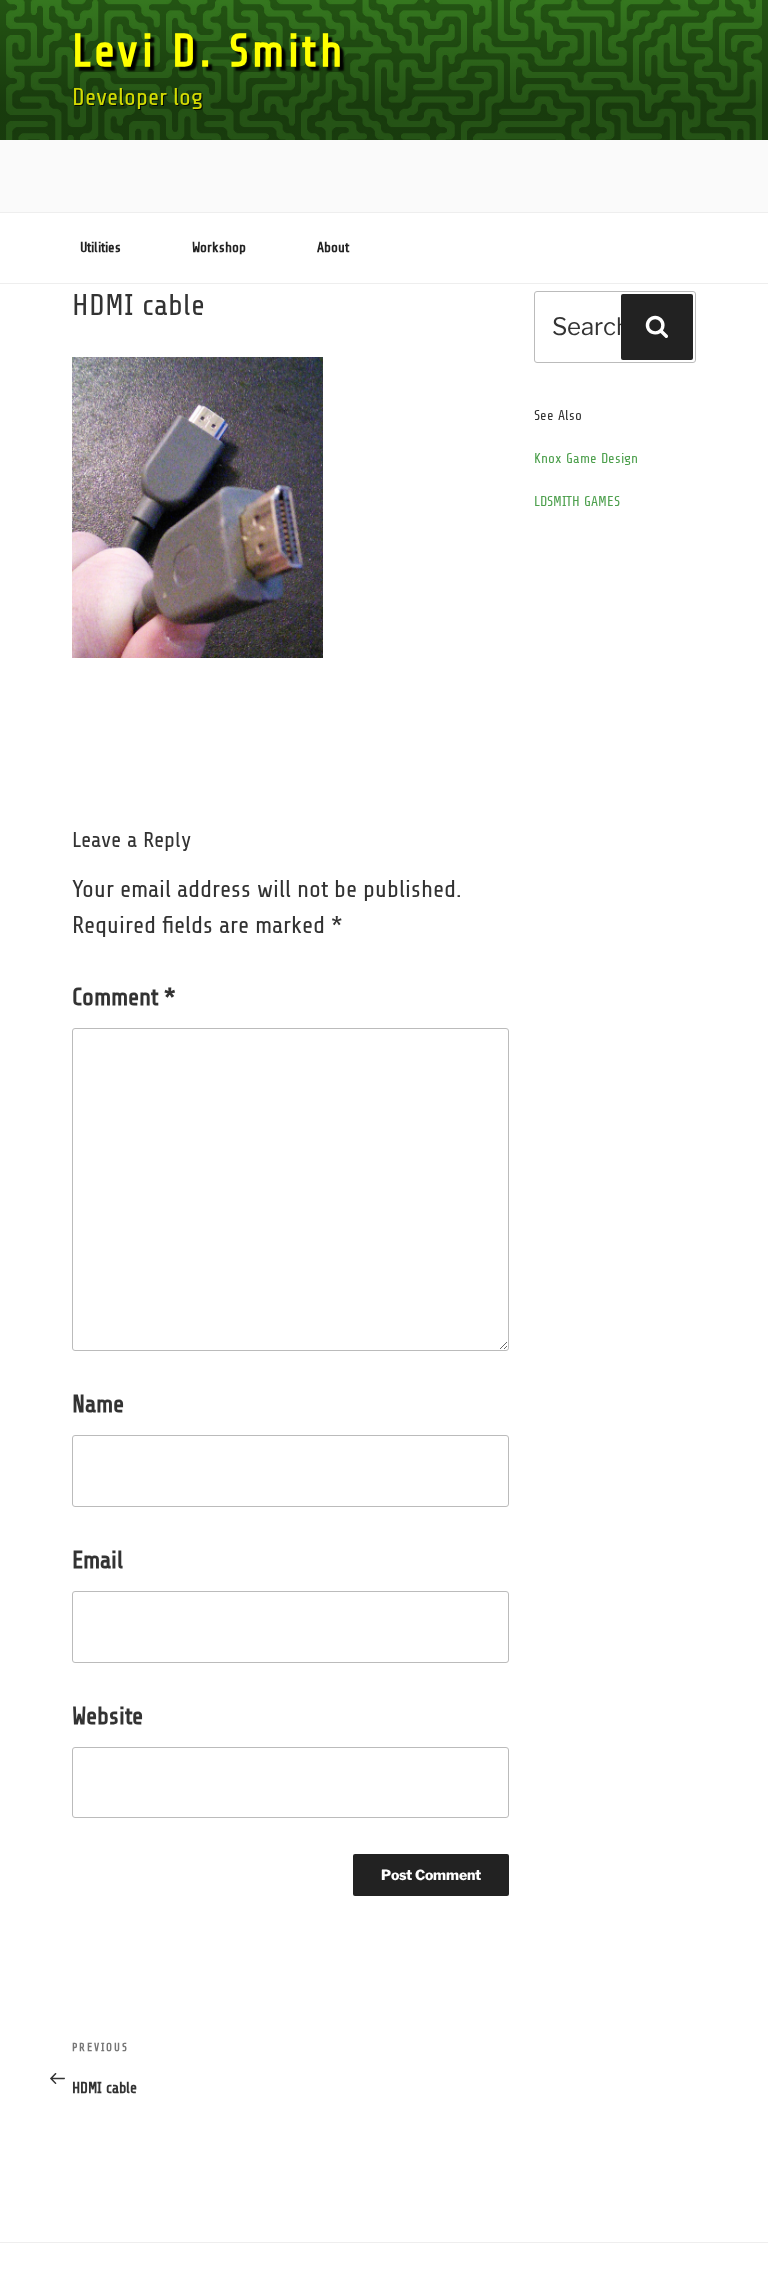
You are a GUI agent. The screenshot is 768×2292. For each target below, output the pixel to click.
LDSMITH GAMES (577, 501)
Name (98, 1404)
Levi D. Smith (209, 51)
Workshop (219, 247)
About (333, 247)
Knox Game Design (586, 458)
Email (97, 1560)
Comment (124, 997)
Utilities (100, 247)
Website (107, 1716)
